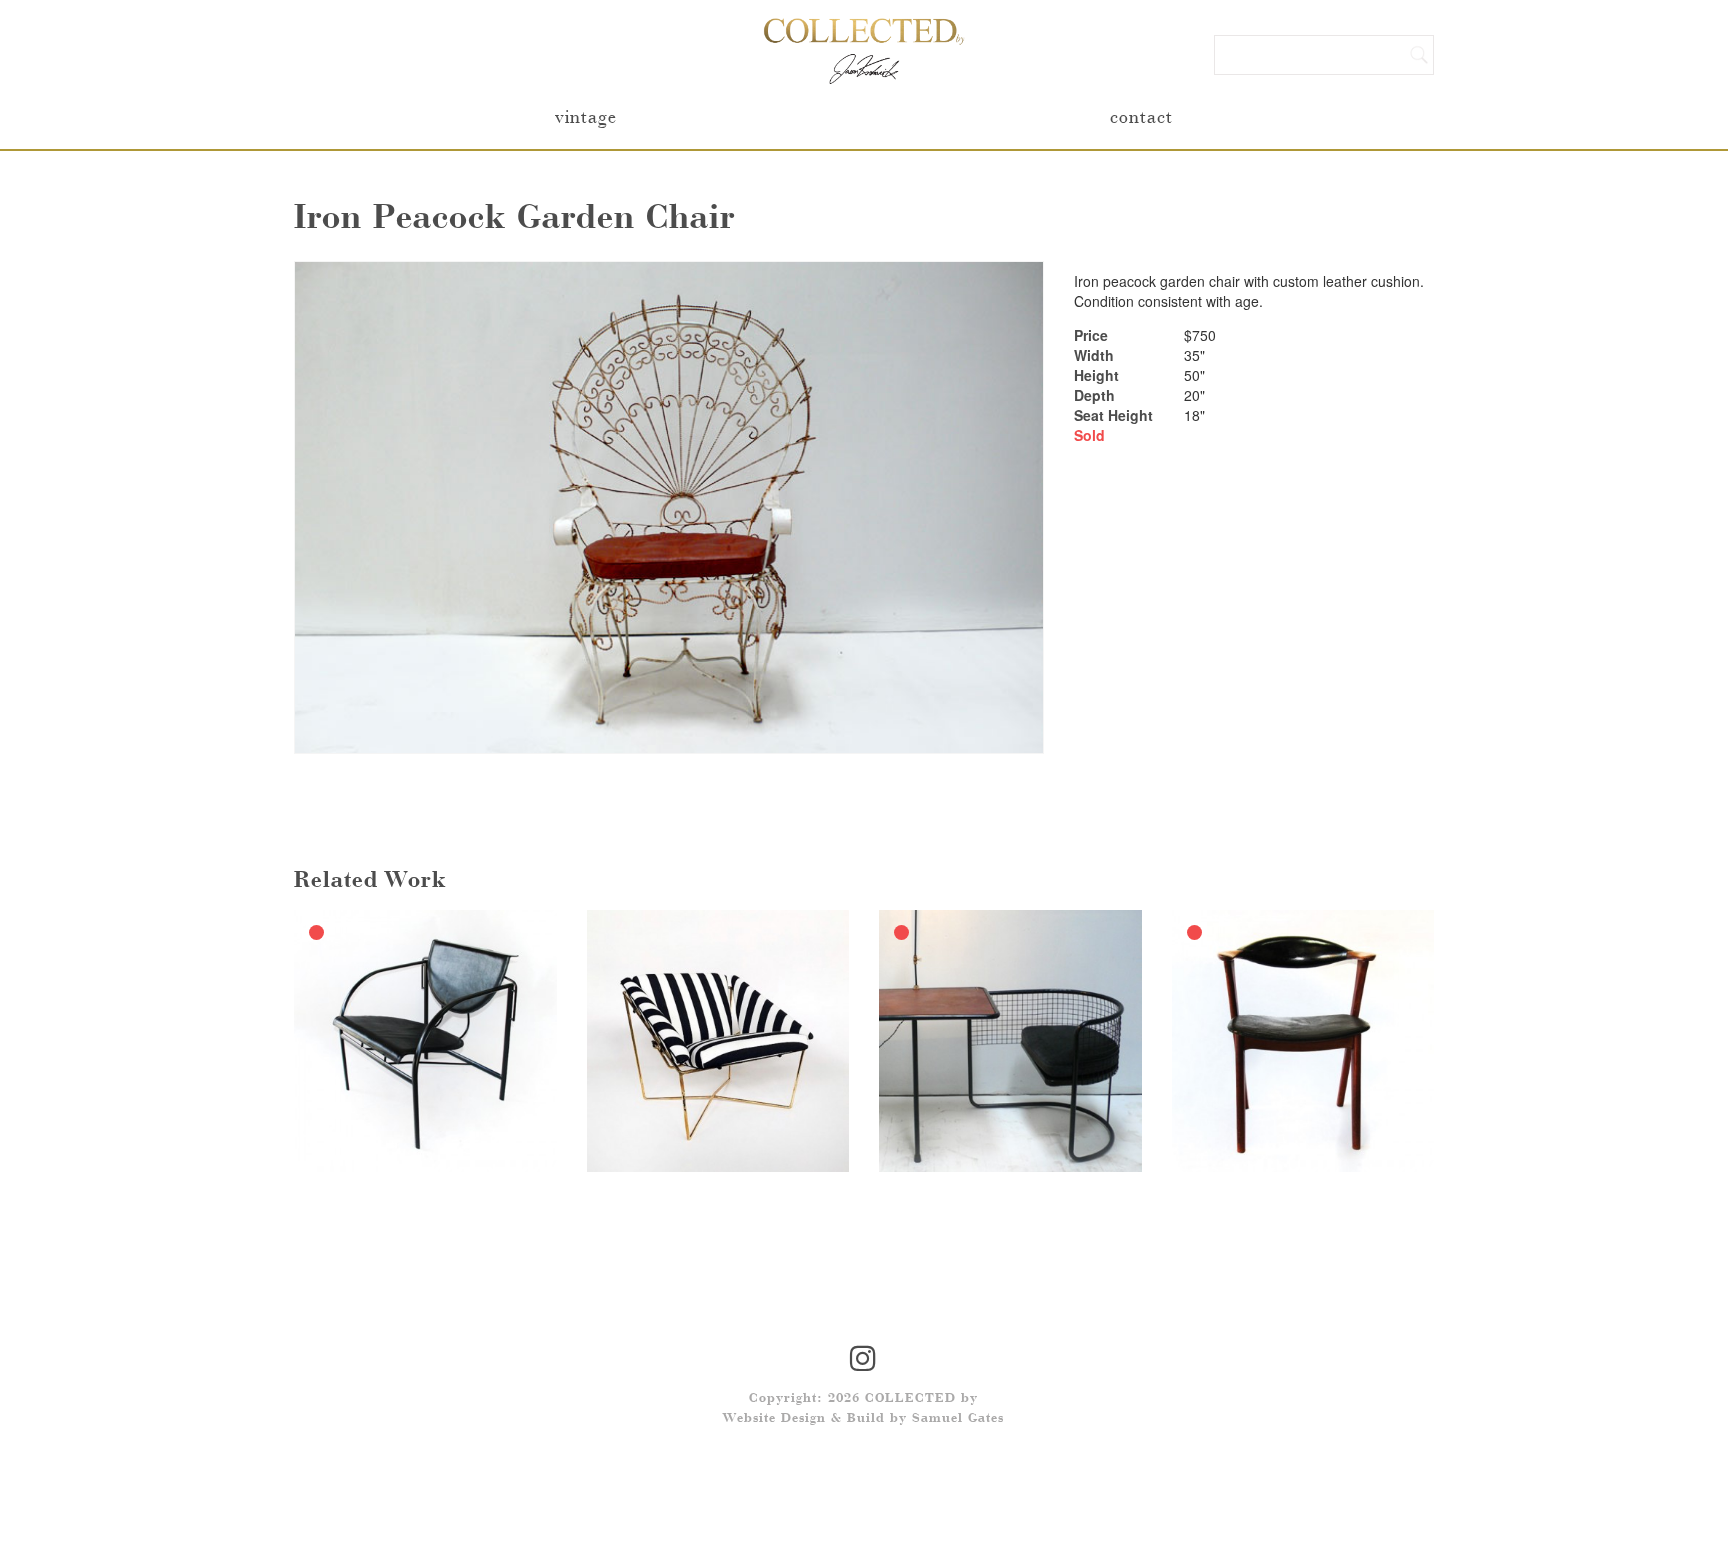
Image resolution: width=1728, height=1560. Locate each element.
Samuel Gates (958, 1419)
